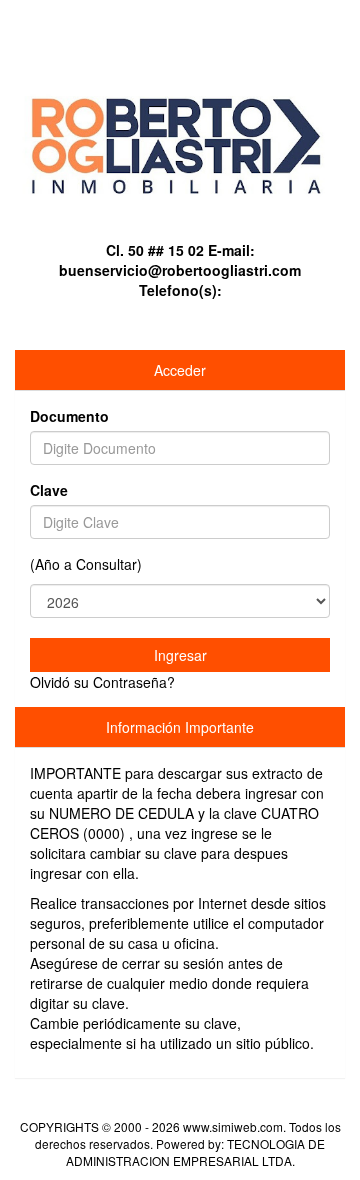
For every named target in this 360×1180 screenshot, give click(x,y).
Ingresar (180, 655)
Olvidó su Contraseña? (102, 682)
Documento (69, 416)
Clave (49, 490)
